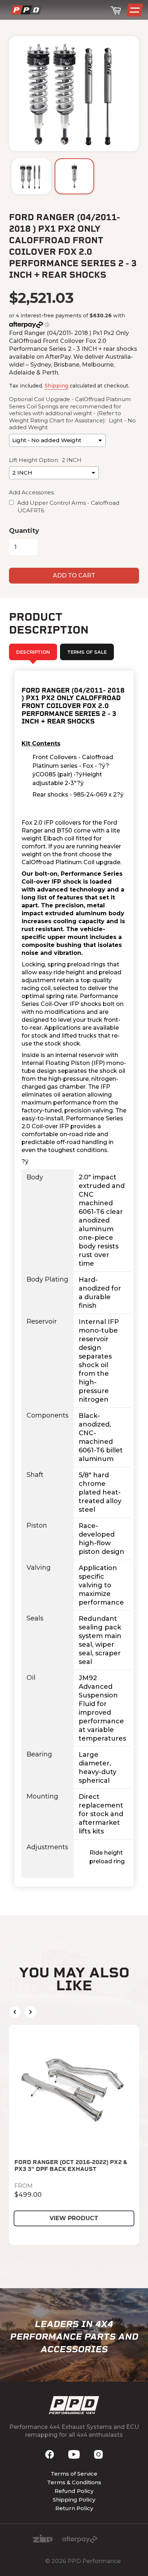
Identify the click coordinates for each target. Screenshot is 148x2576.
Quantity (24, 531)
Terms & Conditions (74, 2482)
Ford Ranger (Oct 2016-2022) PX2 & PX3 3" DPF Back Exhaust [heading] (71, 2165)
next (31, 2012)
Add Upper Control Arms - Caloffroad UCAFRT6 (68, 507)
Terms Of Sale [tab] (87, 652)
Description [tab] (33, 652)
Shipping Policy (74, 2500)
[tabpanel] (74, 1279)
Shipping (56, 386)
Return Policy (74, 2508)
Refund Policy (74, 2491)
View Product (74, 2218)
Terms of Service (74, 2474)
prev (15, 2012)
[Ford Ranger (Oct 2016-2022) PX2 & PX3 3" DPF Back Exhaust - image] (74, 2090)
